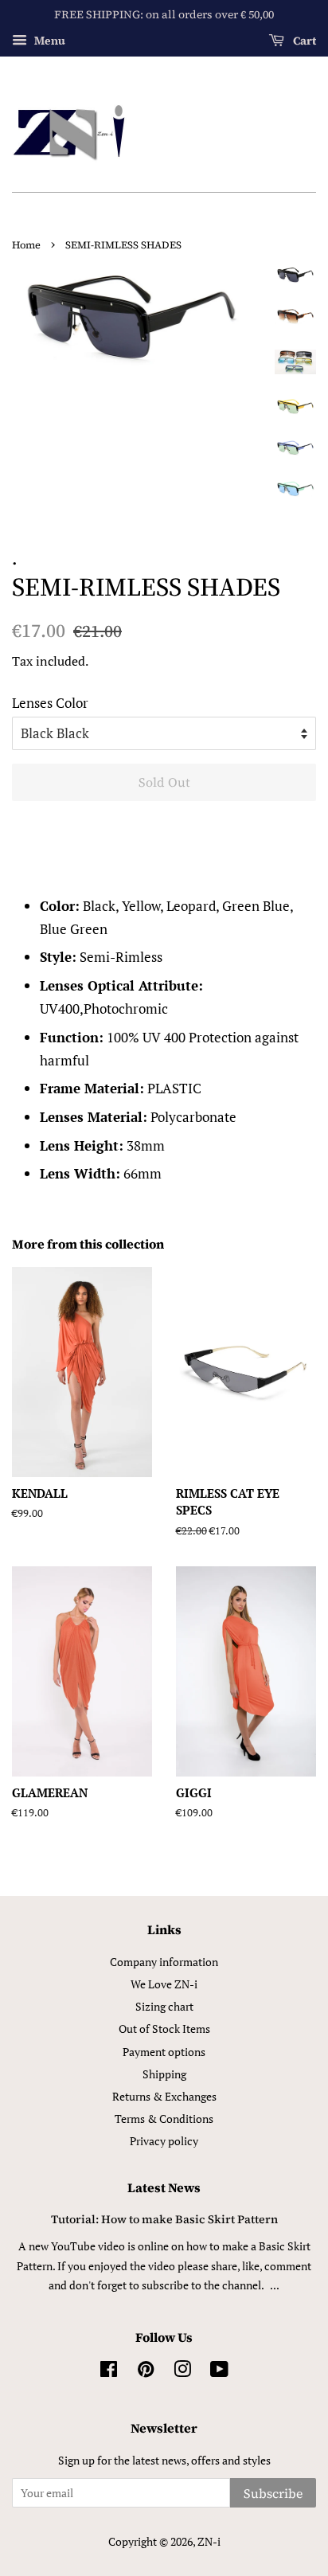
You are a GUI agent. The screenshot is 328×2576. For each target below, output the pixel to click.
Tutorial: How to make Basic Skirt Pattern (164, 2219)
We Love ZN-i (164, 1984)
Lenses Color (50, 703)
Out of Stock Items (164, 2029)
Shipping (164, 2074)
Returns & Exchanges (164, 2096)
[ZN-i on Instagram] (182, 2372)
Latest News (164, 2187)
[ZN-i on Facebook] (109, 2372)
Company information (164, 1962)
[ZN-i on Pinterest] (146, 2372)
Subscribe (273, 2493)
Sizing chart (164, 2006)
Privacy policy (164, 2141)
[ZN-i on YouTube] (219, 2372)
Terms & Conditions (164, 2119)
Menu (48, 40)
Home (26, 245)
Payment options (164, 2052)
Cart (303, 41)
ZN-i (209, 2541)
